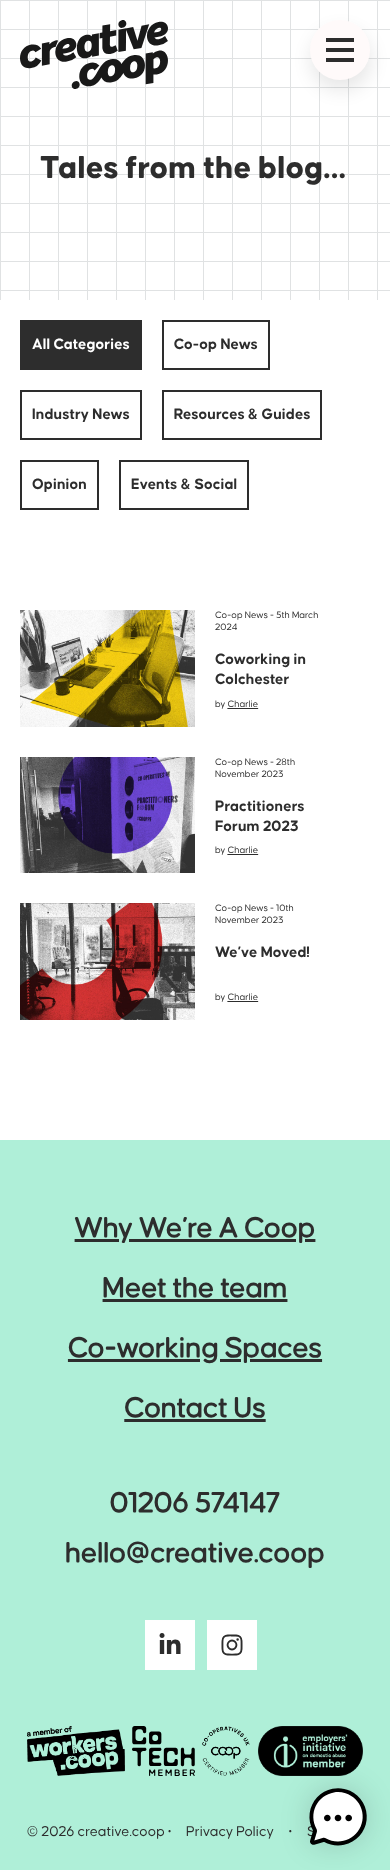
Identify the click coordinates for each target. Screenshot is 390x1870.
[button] (338, 1818)
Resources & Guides (242, 415)
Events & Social (184, 485)
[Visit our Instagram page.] (232, 1650)
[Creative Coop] (94, 54)
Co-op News (216, 345)
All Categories (81, 345)
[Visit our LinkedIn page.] (170, 1650)
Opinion (59, 485)
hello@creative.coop (195, 1554)
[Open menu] (340, 50)
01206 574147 (195, 1504)
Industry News (81, 415)
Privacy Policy (230, 1832)
